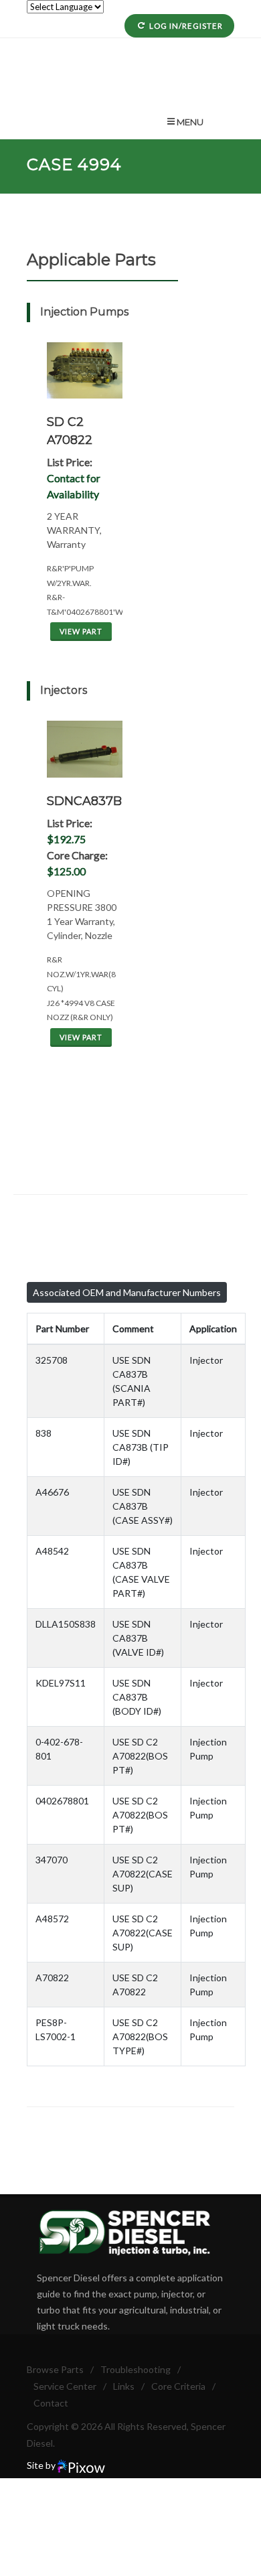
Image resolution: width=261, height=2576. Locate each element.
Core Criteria (178, 2386)
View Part (81, 631)
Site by (42, 2465)
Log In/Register (186, 26)
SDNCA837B (84, 801)
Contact (51, 2403)
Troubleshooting (136, 2369)
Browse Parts (55, 2369)
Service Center (65, 2386)
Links (124, 2386)
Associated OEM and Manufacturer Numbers (127, 1292)
